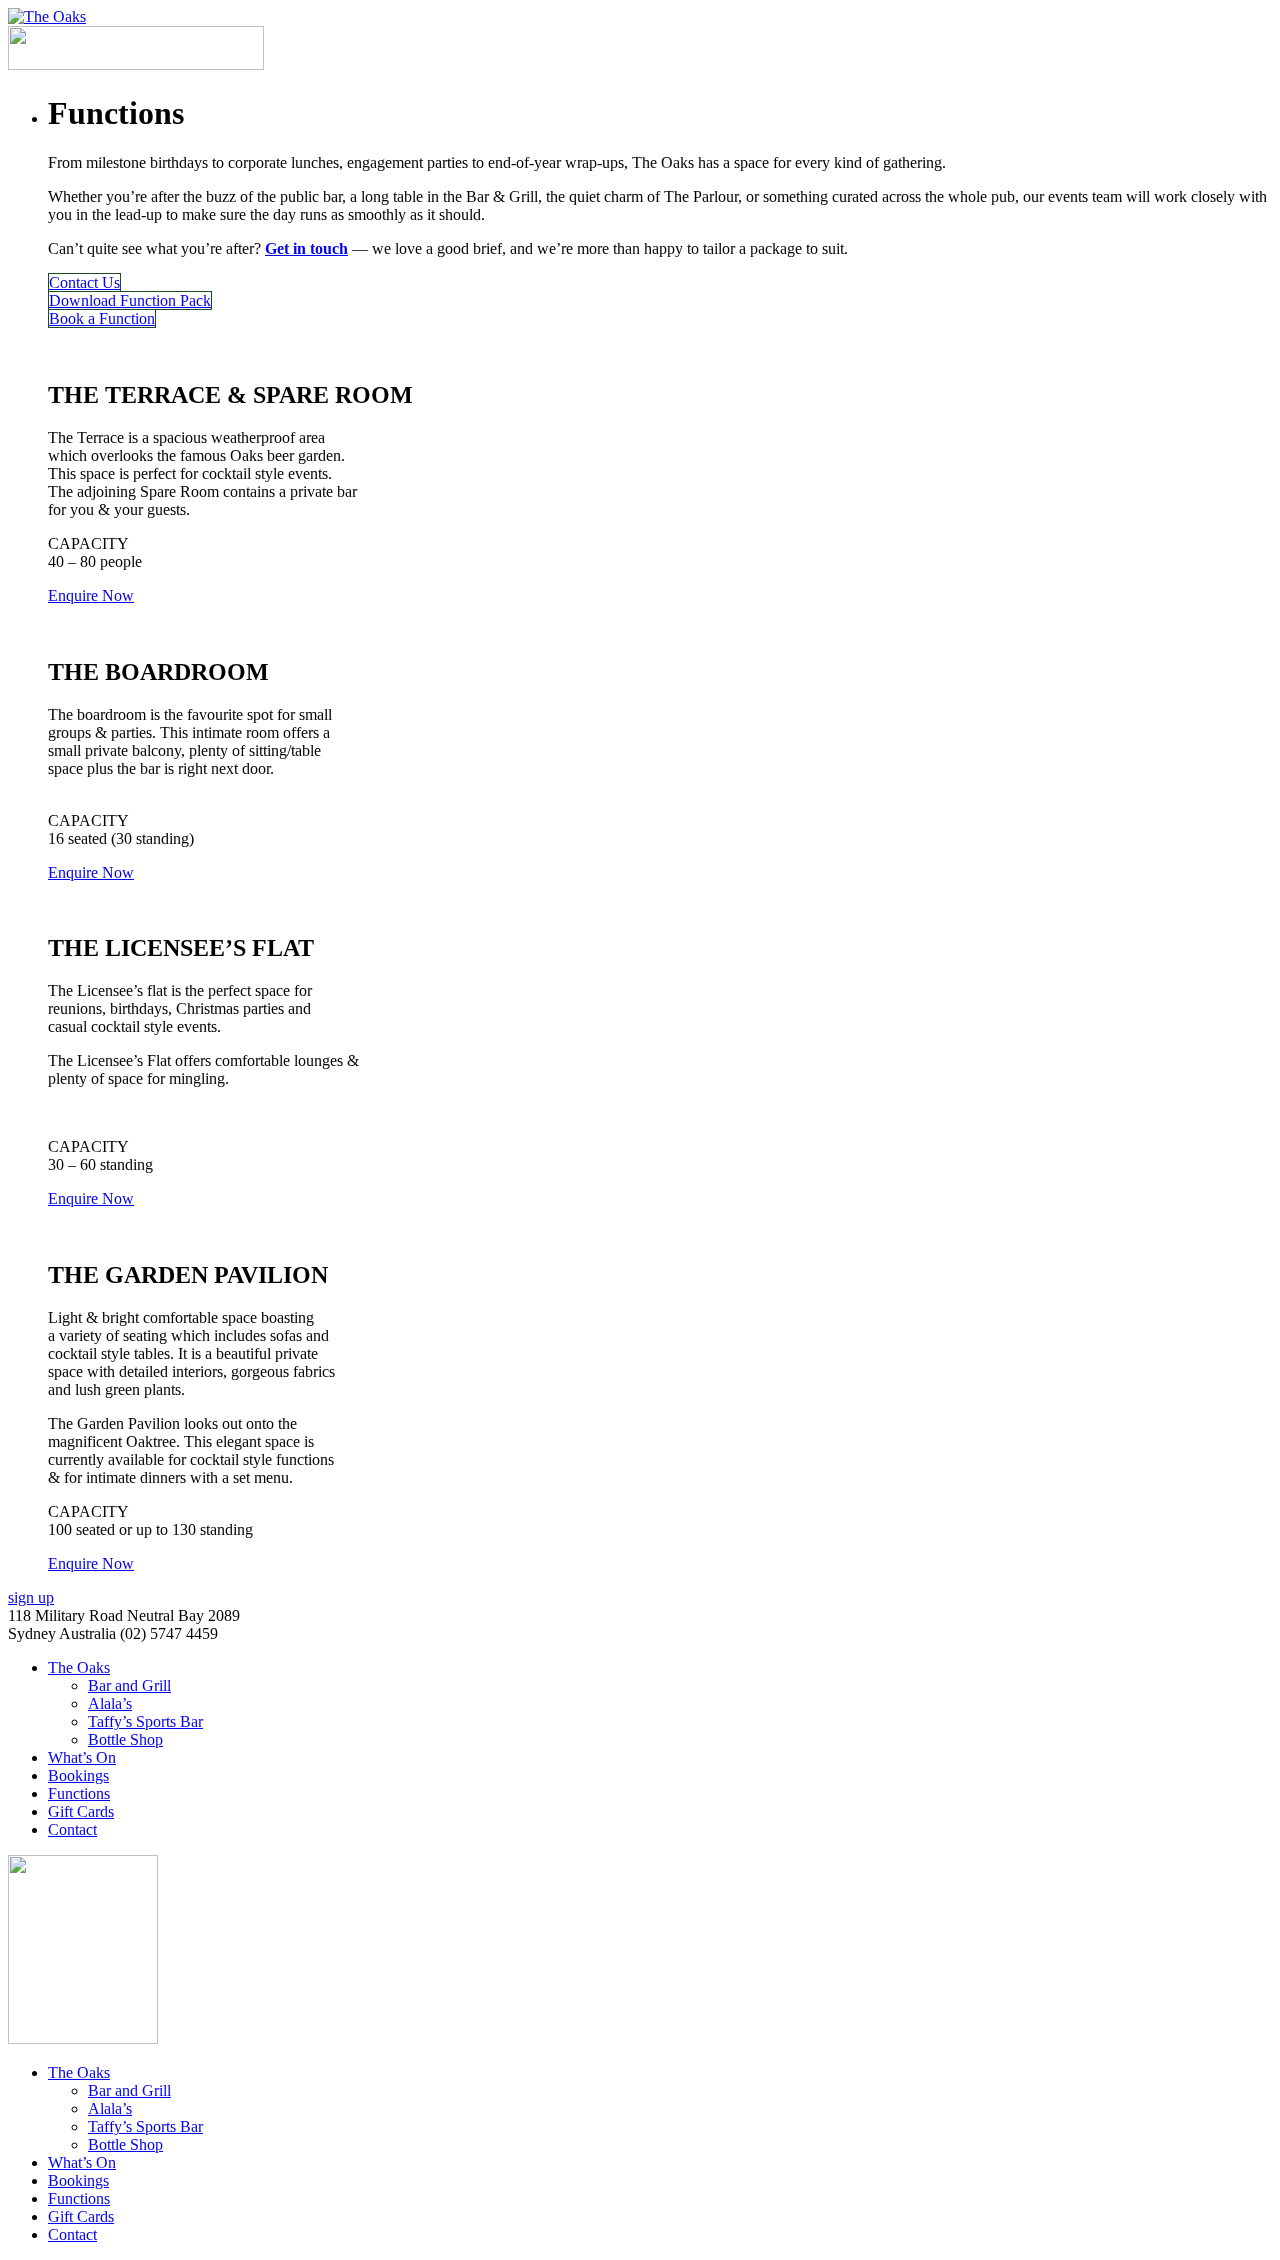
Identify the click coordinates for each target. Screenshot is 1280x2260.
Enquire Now (91, 595)
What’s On (82, 1757)
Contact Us (84, 282)
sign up (31, 1597)
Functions (79, 1793)
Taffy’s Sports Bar (145, 1721)
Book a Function (102, 318)
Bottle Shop (125, 1739)
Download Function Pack (130, 300)
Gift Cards (81, 1811)
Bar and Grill (129, 1685)
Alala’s (110, 1703)
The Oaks (79, 1667)
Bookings (78, 1775)
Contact (72, 1829)
